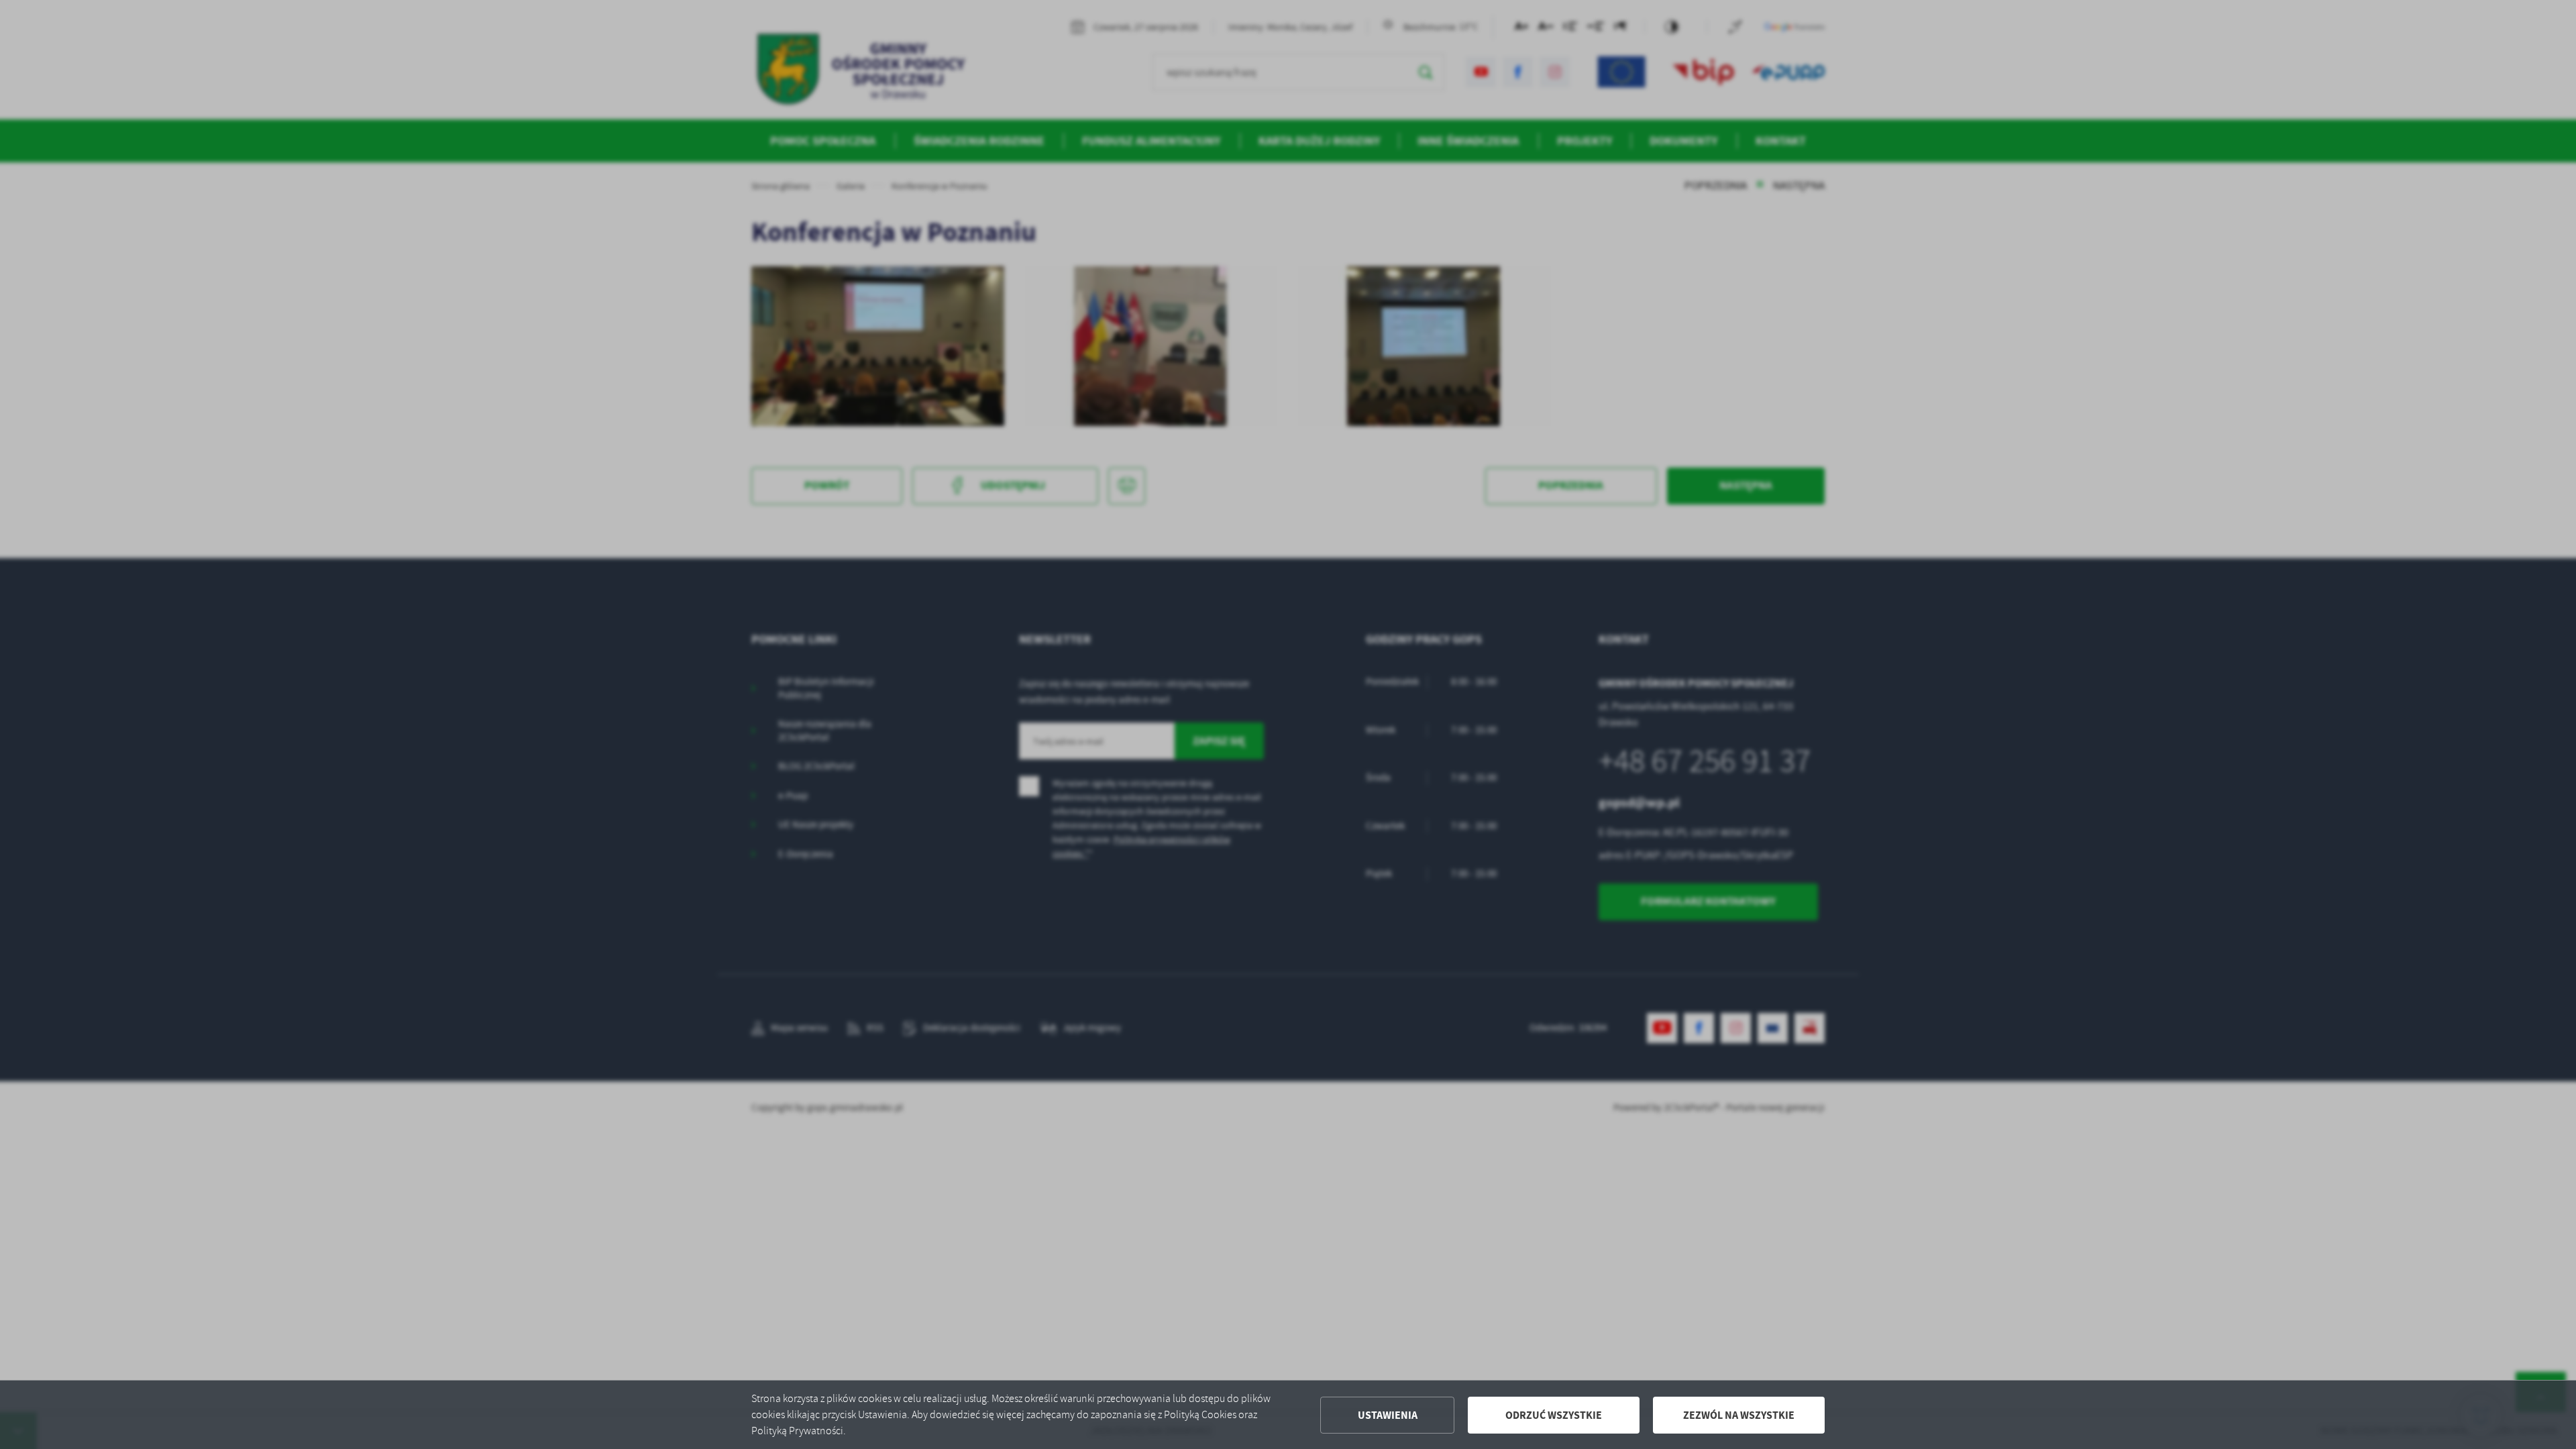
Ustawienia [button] (1388, 1415)
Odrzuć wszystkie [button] (1554, 1415)
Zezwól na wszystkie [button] (1739, 1415)
